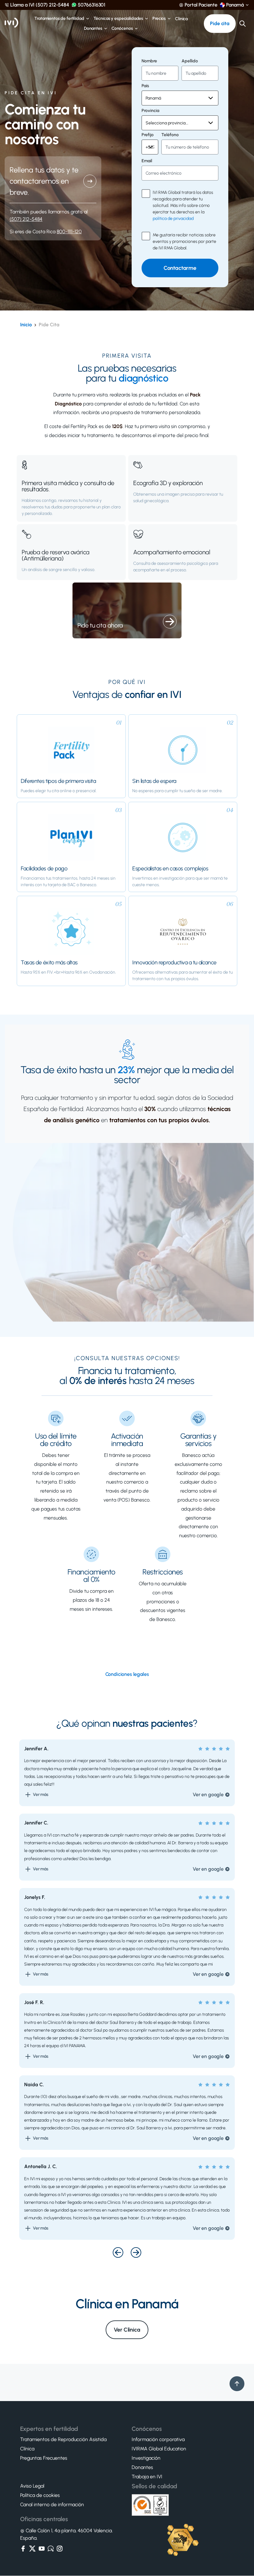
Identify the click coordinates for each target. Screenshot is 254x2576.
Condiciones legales (127, 1674)
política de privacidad (173, 219)
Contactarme (180, 268)
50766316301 (92, 5)
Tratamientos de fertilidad (59, 19)
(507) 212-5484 (26, 219)
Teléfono (170, 135)
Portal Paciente (201, 5)
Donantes (93, 29)
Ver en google (208, 1795)
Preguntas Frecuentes (44, 2458)
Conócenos (122, 29)
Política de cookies (40, 2496)
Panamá (235, 5)
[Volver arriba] (237, 2384)
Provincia (150, 111)
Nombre (149, 61)
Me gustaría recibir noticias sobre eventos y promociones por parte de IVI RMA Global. (184, 241)
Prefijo (148, 135)
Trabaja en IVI (147, 2477)
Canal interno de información (52, 2505)
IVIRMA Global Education (159, 2449)
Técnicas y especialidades (118, 19)
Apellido (190, 61)
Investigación (146, 2458)
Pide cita (220, 23)
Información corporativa (158, 2440)
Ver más (41, 1795)
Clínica (181, 19)
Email (147, 161)
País (145, 86)
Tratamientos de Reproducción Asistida (63, 2440)
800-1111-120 (69, 232)
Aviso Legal (32, 2486)
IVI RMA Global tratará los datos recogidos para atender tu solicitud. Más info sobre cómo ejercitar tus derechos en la (183, 205)
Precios (159, 19)
